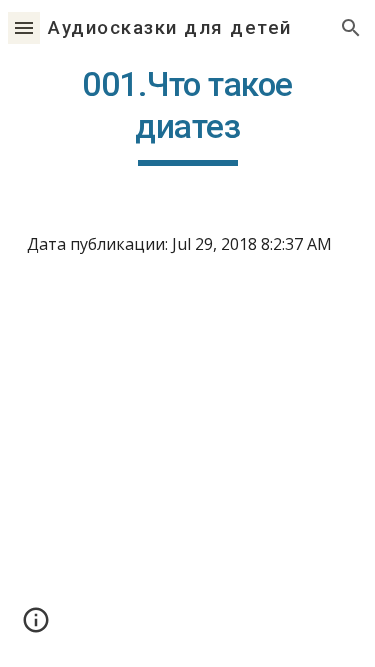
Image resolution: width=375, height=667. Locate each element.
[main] (188, 115)
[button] (24, 27)
